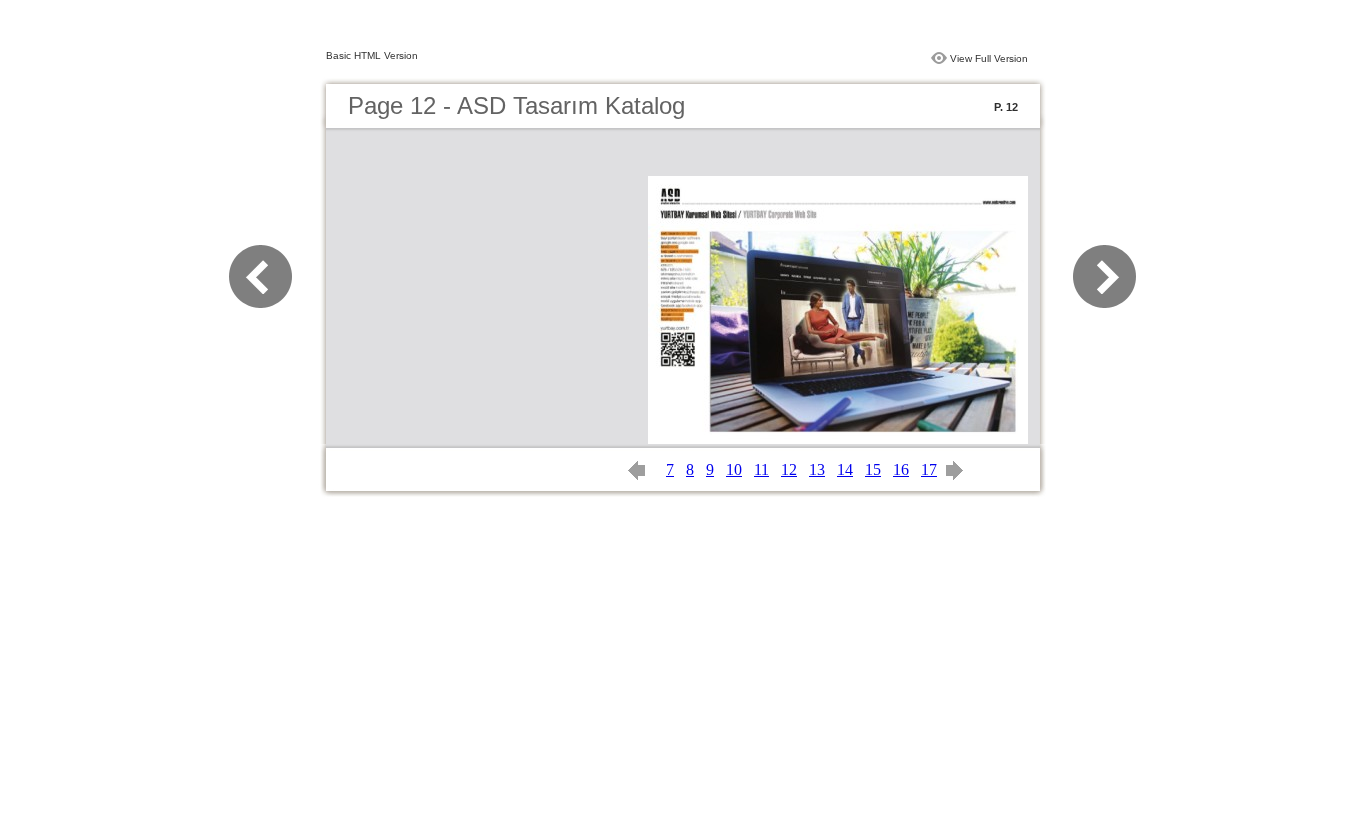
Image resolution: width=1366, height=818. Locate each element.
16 (901, 469)
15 (873, 469)
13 (817, 469)
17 (929, 469)
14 (845, 469)
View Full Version (989, 58)
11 (761, 469)
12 (789, 469)
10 (734, 469)
